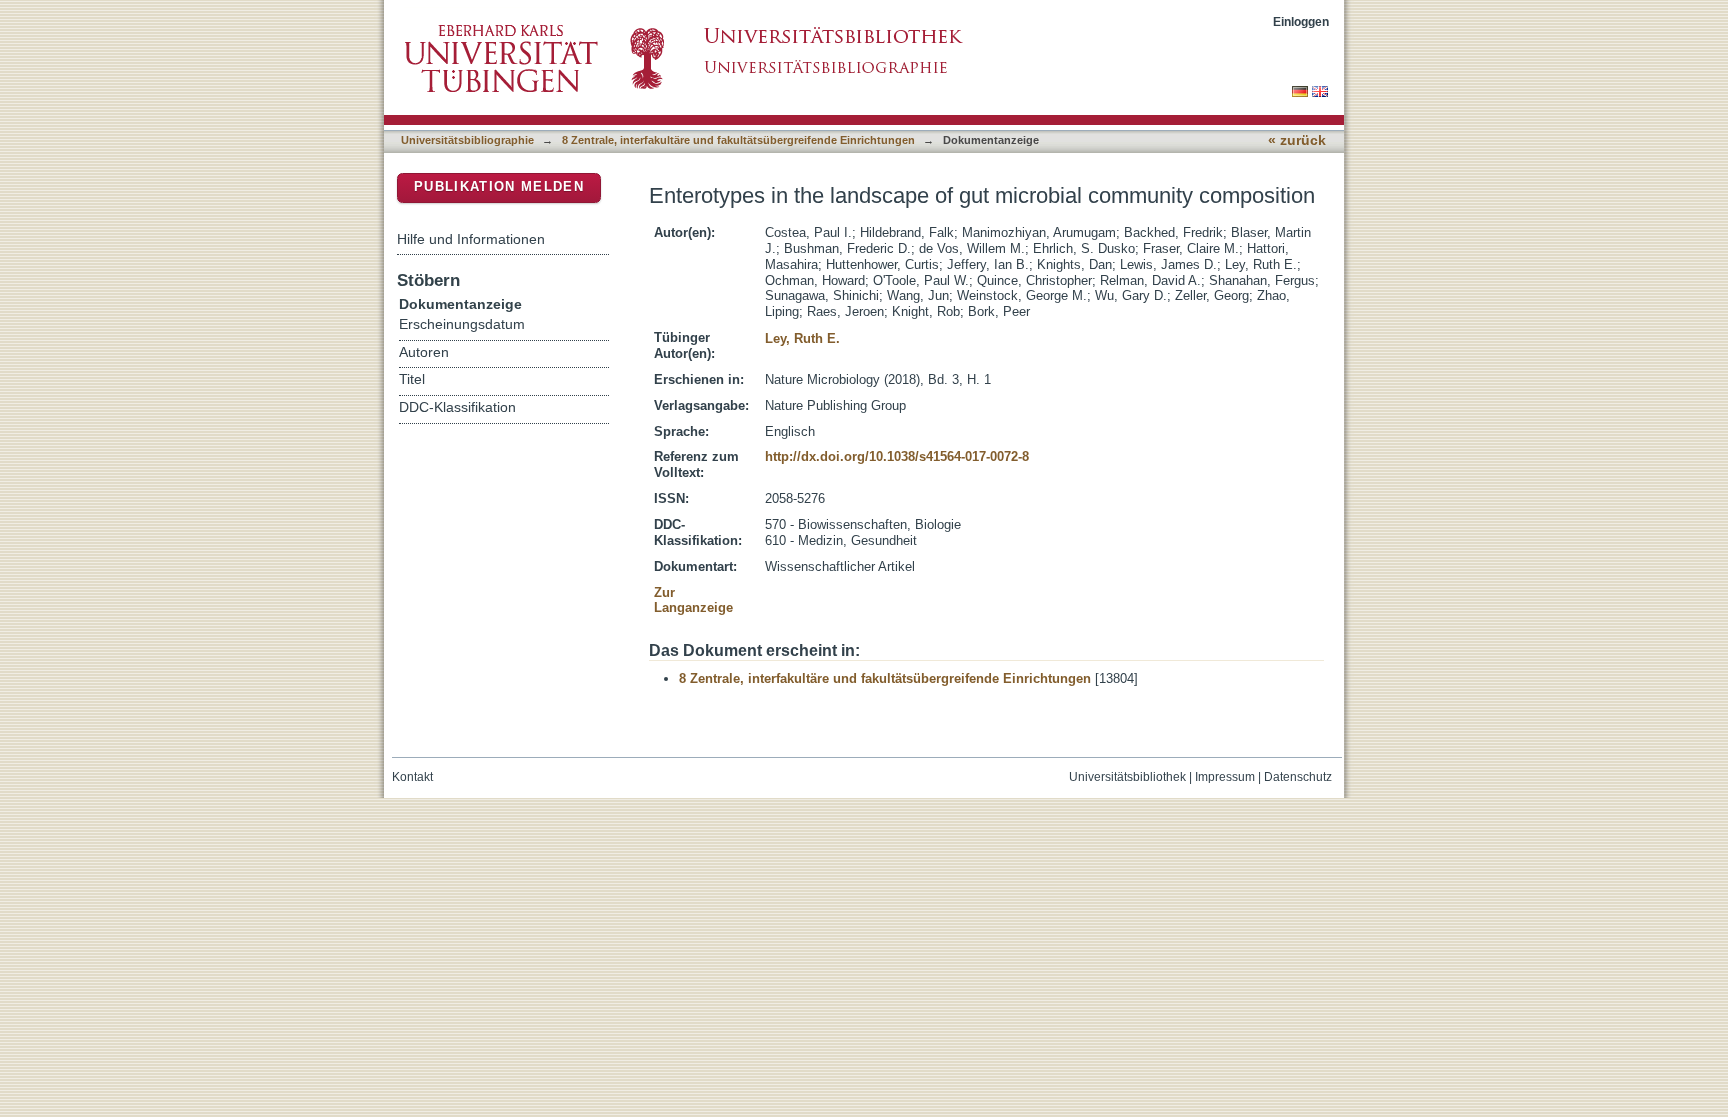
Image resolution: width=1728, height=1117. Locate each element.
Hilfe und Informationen (471, 239)
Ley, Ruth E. (802, 338)
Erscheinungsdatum (462, 324)
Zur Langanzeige (693, 600)
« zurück (1297, 140)
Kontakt (412, 777)
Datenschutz (1298, 777)
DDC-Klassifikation (457, 407)
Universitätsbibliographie (467, 140)
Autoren (424, 352)
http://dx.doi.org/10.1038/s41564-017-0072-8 (897, 456)
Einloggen (1301, 21)
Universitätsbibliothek (1127, 777)
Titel (412, 379)
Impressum (1225, 777)
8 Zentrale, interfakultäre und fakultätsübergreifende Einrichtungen (738, 140)
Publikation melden (499, 186)
